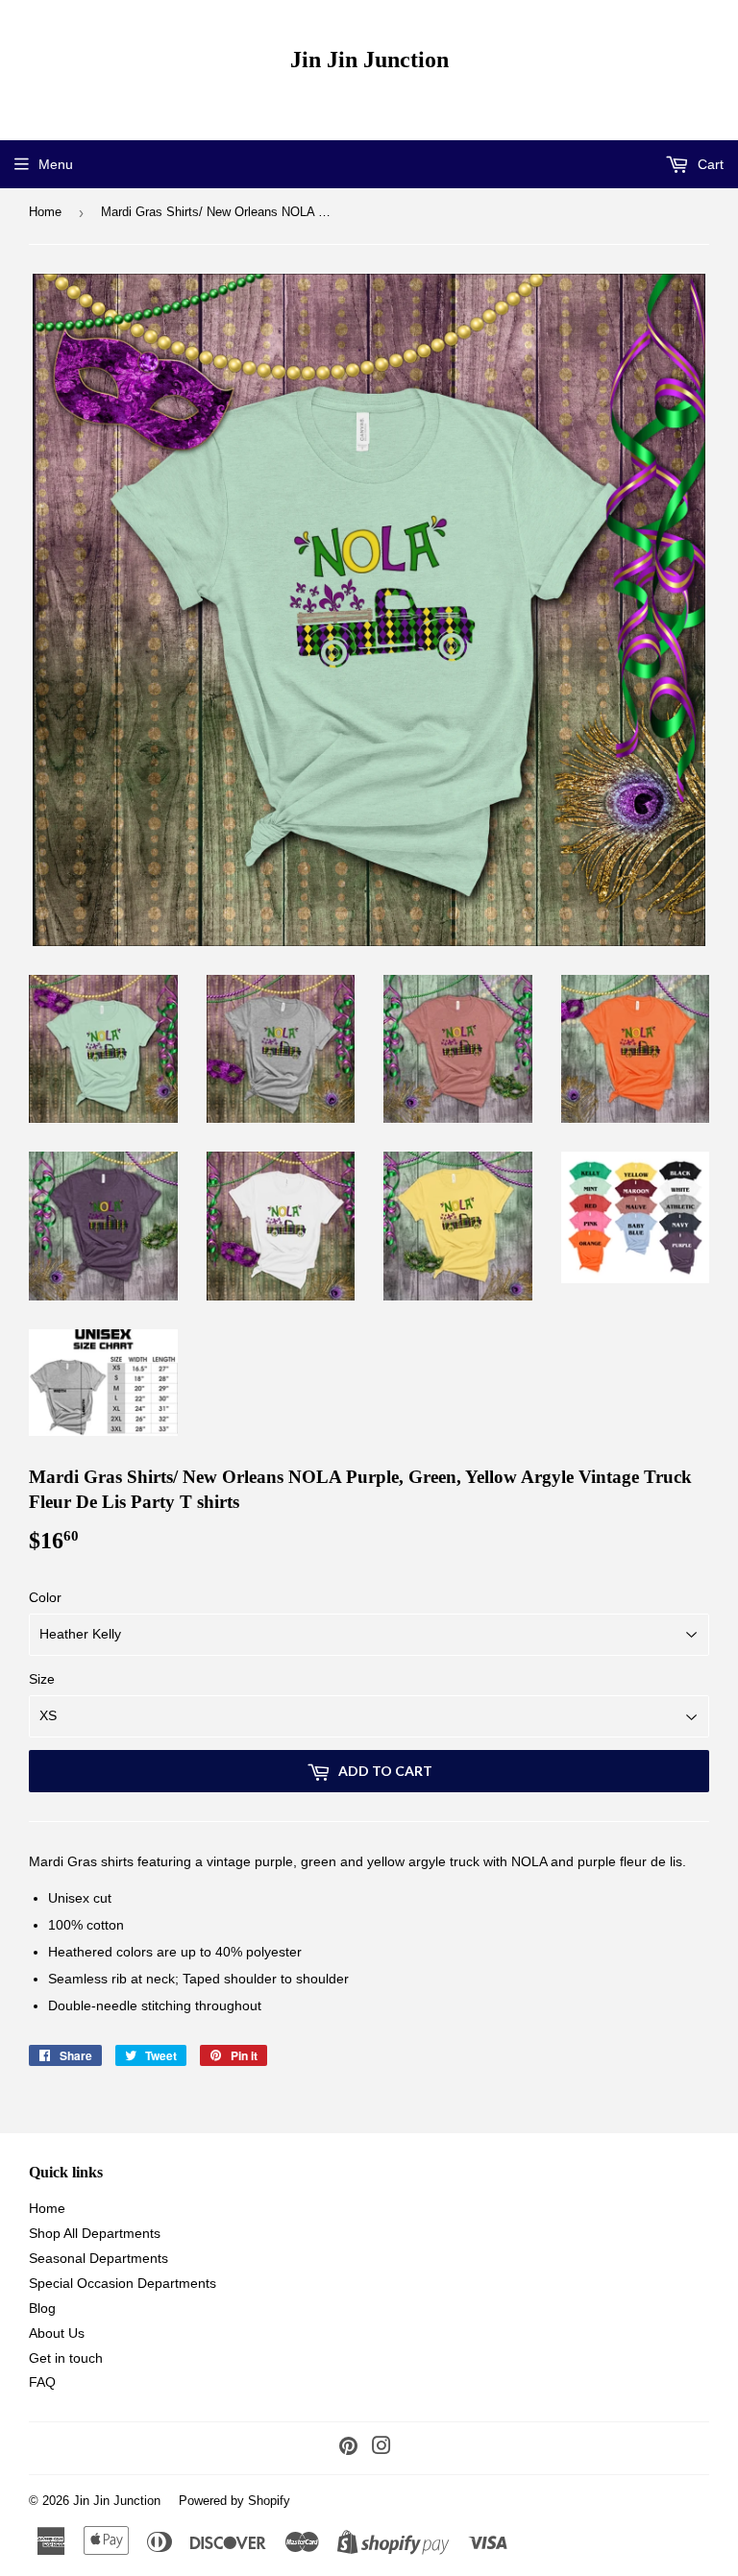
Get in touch (66, 2358)
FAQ (42, 2382)
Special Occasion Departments (123, 2283)
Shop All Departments (95, 2233)
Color (45, 1597)
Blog (42, 2308)
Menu (56, 164)
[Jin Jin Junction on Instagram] (381, 2448)
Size (42, 1679)
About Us (57, 2333)
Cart (709, 164)
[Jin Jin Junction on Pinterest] (348, 2448)
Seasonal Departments (98, 2258)
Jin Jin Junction (369, 59)
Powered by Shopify (234, 2501)
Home (45, 212)
